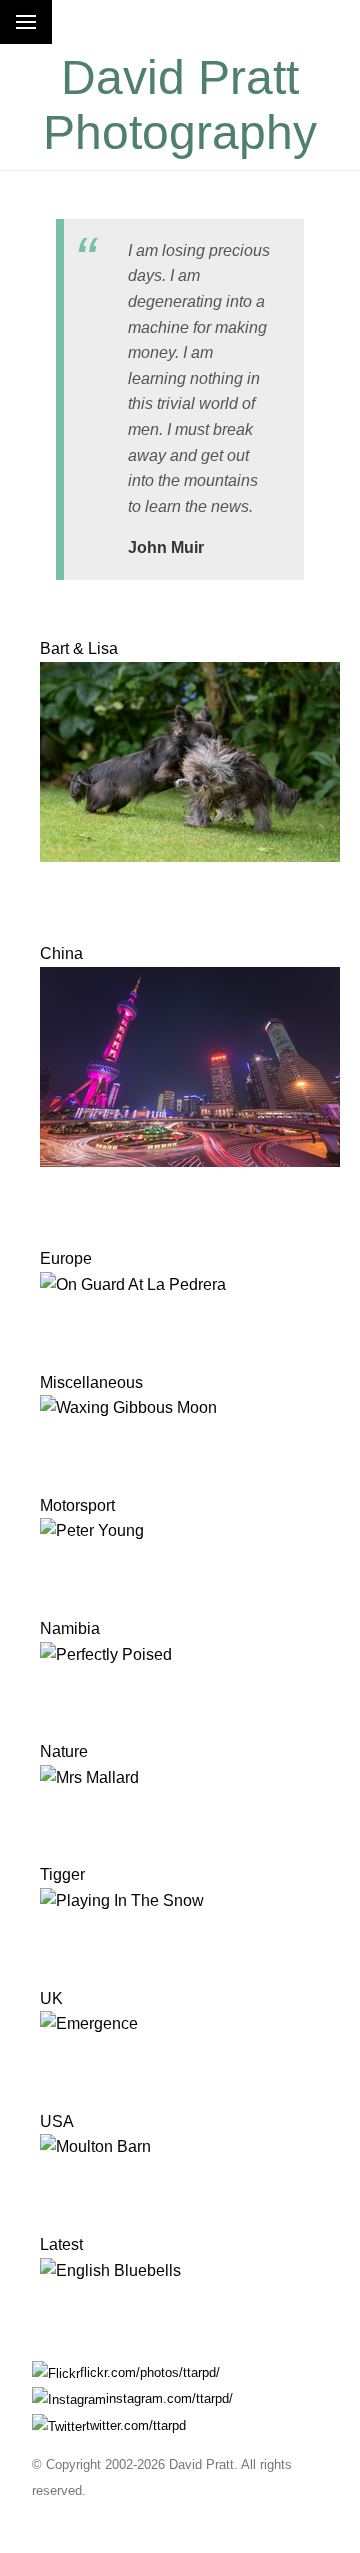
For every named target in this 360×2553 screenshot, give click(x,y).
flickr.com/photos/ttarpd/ (150, 2372)
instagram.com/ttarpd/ (169, 2398)
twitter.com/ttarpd (136, 2425)
